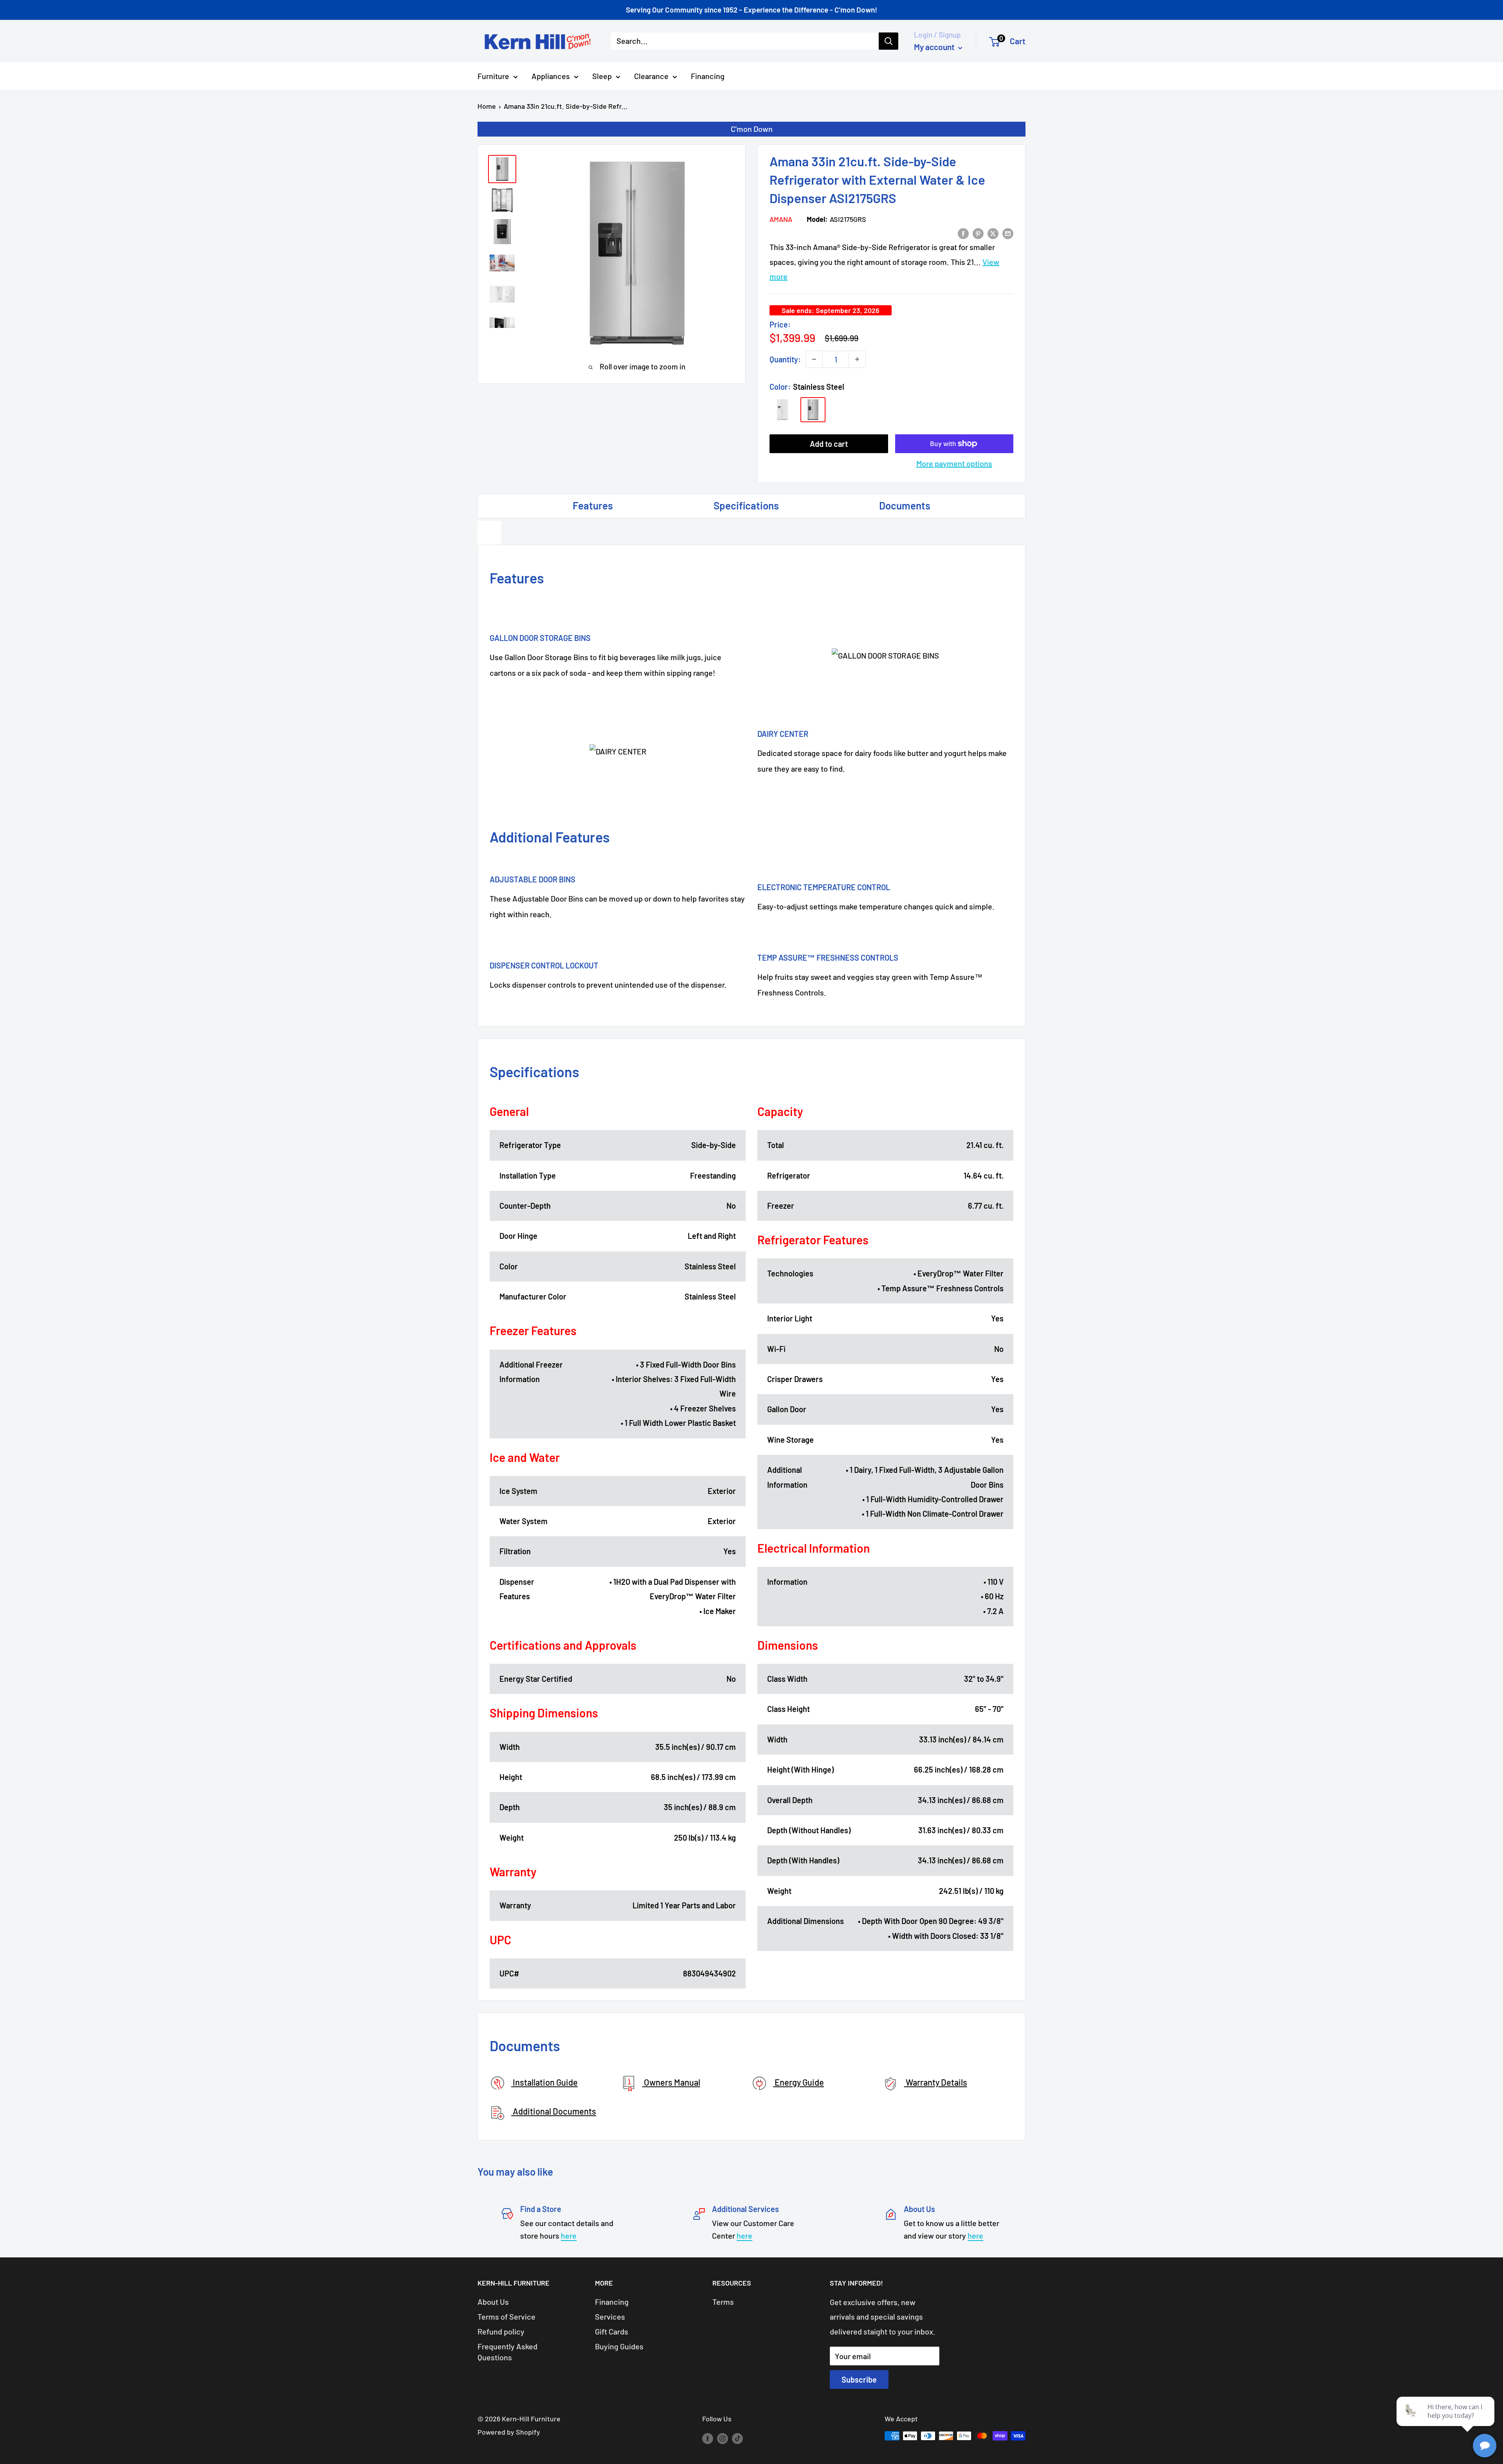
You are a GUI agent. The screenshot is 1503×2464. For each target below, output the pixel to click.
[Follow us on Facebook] (708, 2438)
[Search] (888, 41)
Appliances (551, 76)
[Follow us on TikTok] (737, 2438)
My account (935, 47)
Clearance (651, 76)
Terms (723, 2302)
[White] (782, 410)
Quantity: (785, 359)
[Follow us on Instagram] (723, 2438)
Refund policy (501, 2331)
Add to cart (829, 444)
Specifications (746, 505)
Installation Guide (544, 2082)
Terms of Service (506, 2316)
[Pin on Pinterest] (978, 233)
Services (610, 2316)
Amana (781, 219)
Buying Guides (619, 2346)
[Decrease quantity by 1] (814, 359)
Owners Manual (671, 2082)
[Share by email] (1008, 233)
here (569, 2235)
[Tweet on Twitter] (993, 233)
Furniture (493, 76)
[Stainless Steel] (813, 410)
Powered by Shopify (509, 2432)
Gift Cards (612, 2331)
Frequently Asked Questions (507, 2352)
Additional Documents (554, 2111)
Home (487, 106)
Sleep (602, 76)
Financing (708, 76)
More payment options (954, 463)
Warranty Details (936, 2082)
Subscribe (859, 2379)
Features (593, 505)
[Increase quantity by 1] (857, 359)
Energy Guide (798, 2082)
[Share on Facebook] (963, 233)
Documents (905, 505)
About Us (493, 2302)
